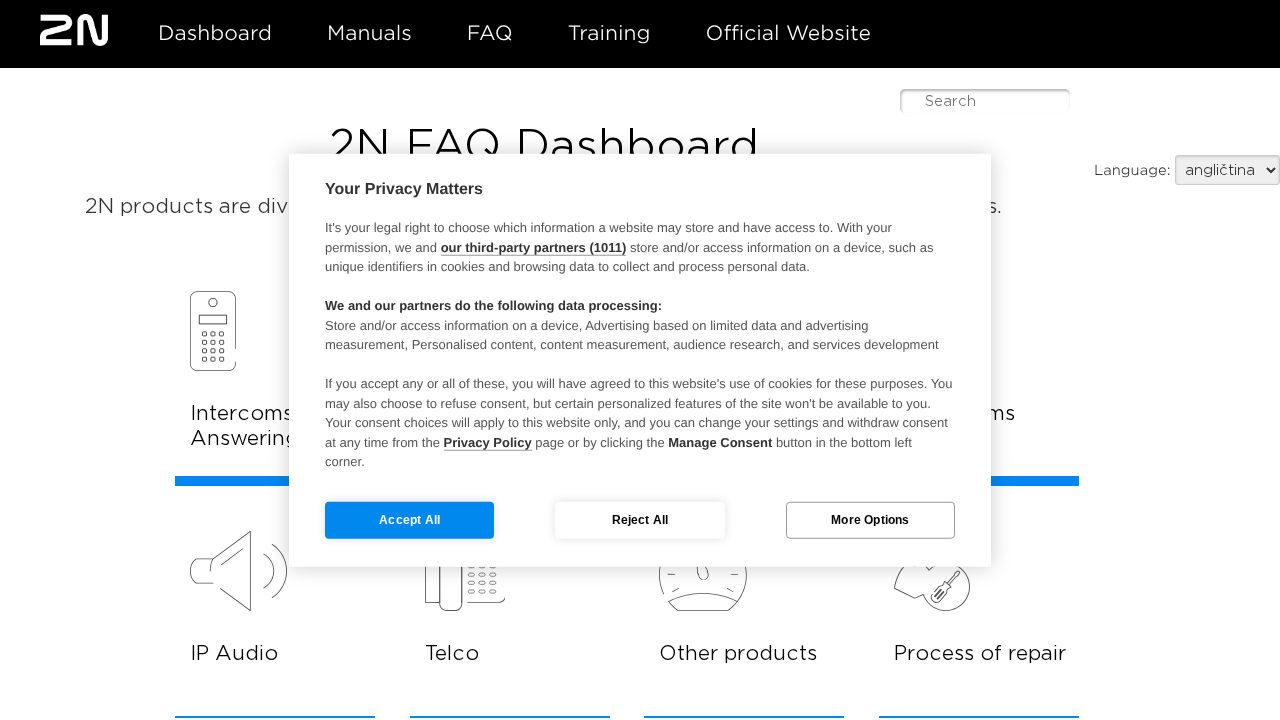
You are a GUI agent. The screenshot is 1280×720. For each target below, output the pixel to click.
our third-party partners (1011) (534, 246)
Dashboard (215, 33)
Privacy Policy (488, 441)
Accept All (409, 520)
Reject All (640, 520)
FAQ (490, 33)
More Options (870, 520)
